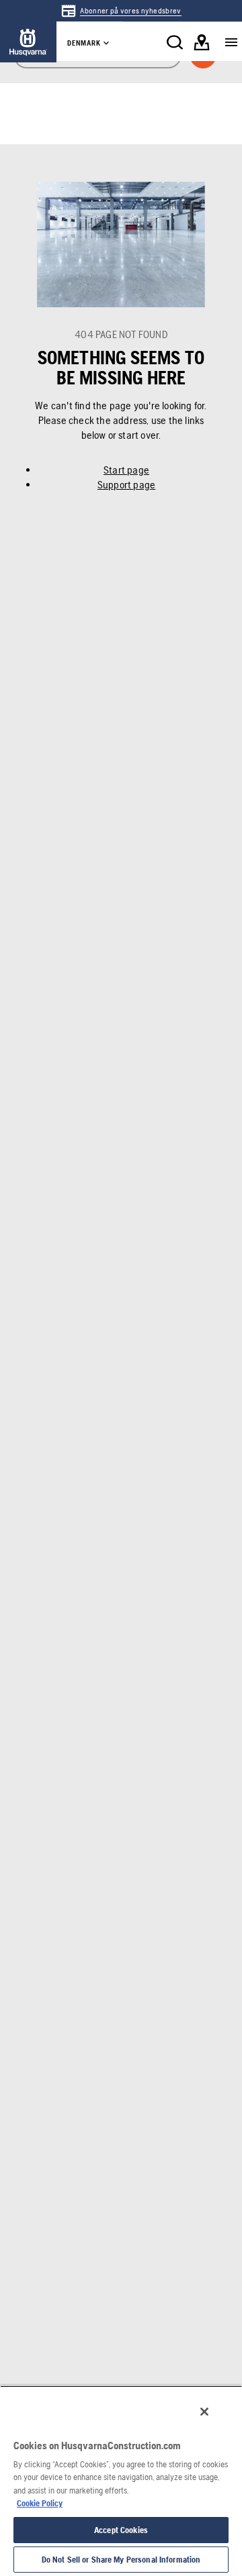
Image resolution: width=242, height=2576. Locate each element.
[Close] (204, 2412)
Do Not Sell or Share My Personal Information (121, 2560)
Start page (126, 470)
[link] (121, 11)
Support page (126, 485)
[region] (121, 2481)
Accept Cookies (121, 2530)
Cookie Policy (40, 2503)
